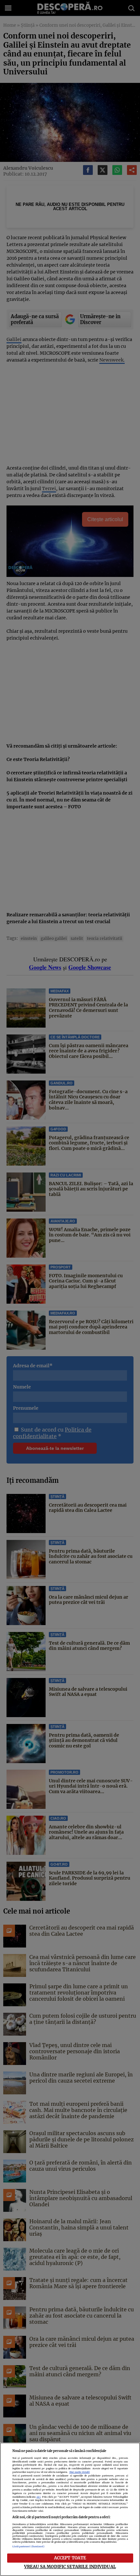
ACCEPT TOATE (70, 2558)
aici (38, 2497)
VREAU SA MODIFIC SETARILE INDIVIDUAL (70, 2567)
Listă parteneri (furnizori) (28, 2546)
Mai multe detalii (80, 2472)
